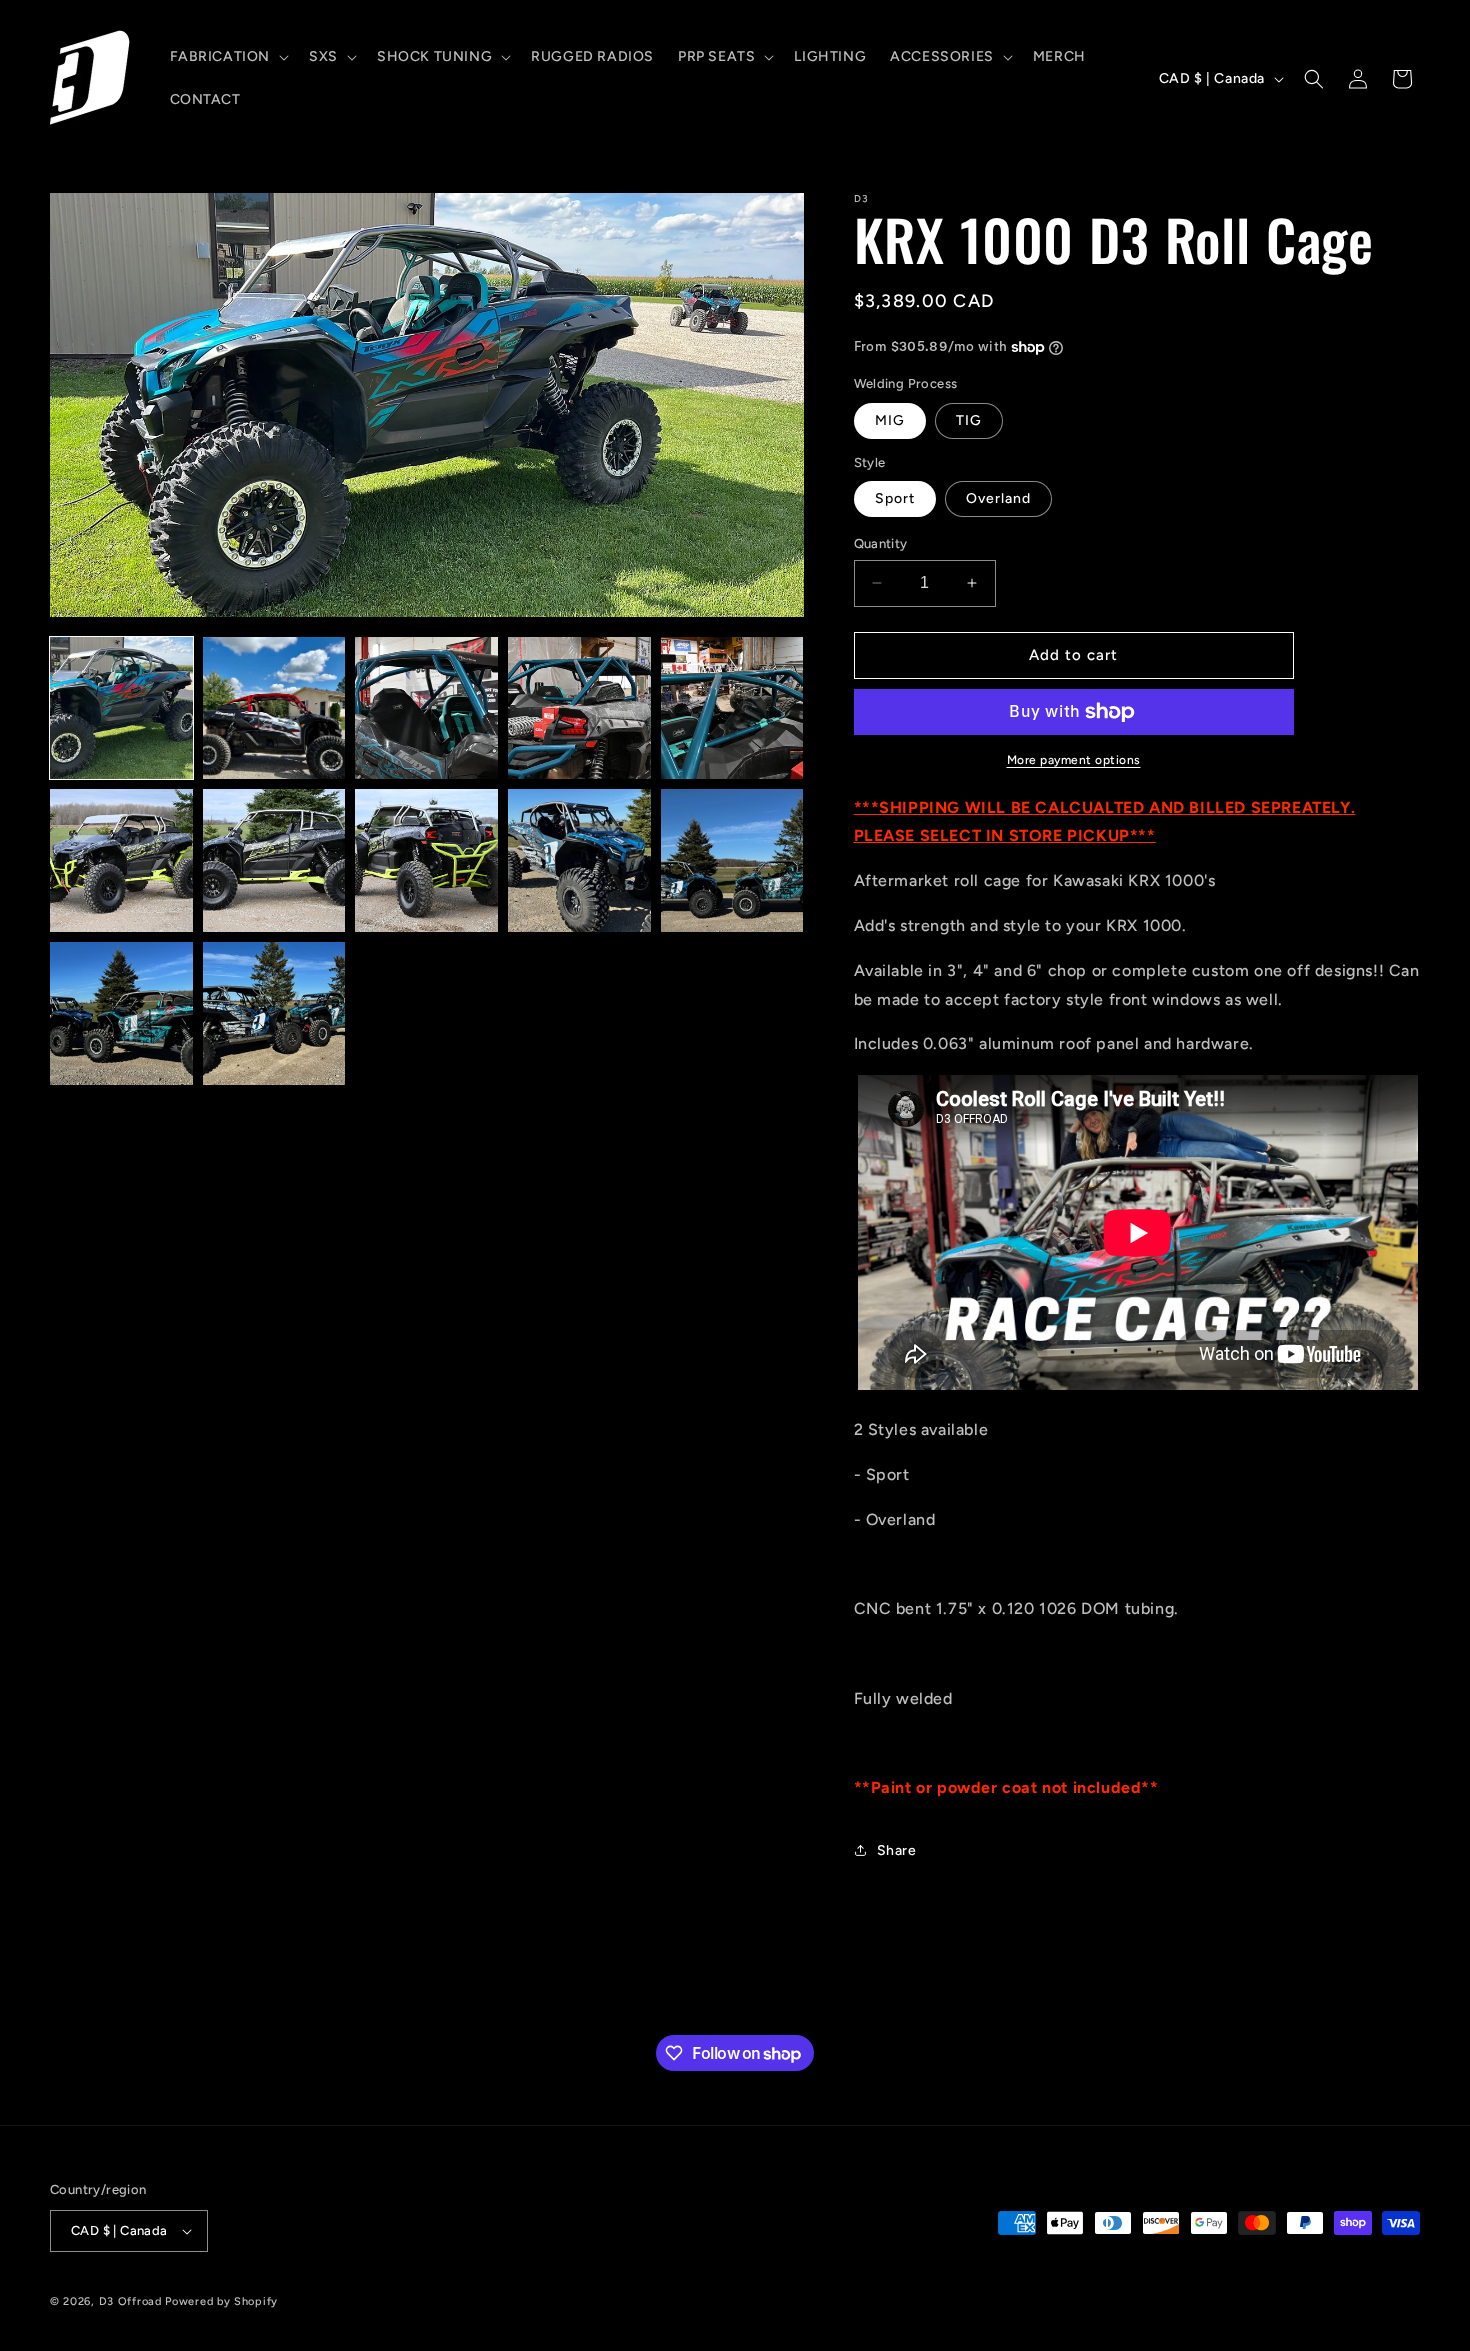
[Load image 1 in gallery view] (121, 708)
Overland (998, 498)
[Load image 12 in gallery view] (274, 1013)
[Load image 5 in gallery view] (732, 708)
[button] (228, 57)
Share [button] (897, 1850)
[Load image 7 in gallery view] (274, 860)
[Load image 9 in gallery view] (579, 860)
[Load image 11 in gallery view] (121, 1013)
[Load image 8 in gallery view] (426, 860)
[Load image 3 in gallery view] (426, 708)
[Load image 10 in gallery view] (732, 860)
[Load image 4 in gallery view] (579, 708)
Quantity (881, 543)
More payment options (1074, 760)
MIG (890, 420)
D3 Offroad (130, 2301)
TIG (969, 420)
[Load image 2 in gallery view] (274, 708)
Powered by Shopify (221, 2301)
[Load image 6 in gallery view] (121, 860)
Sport (895, 498)
